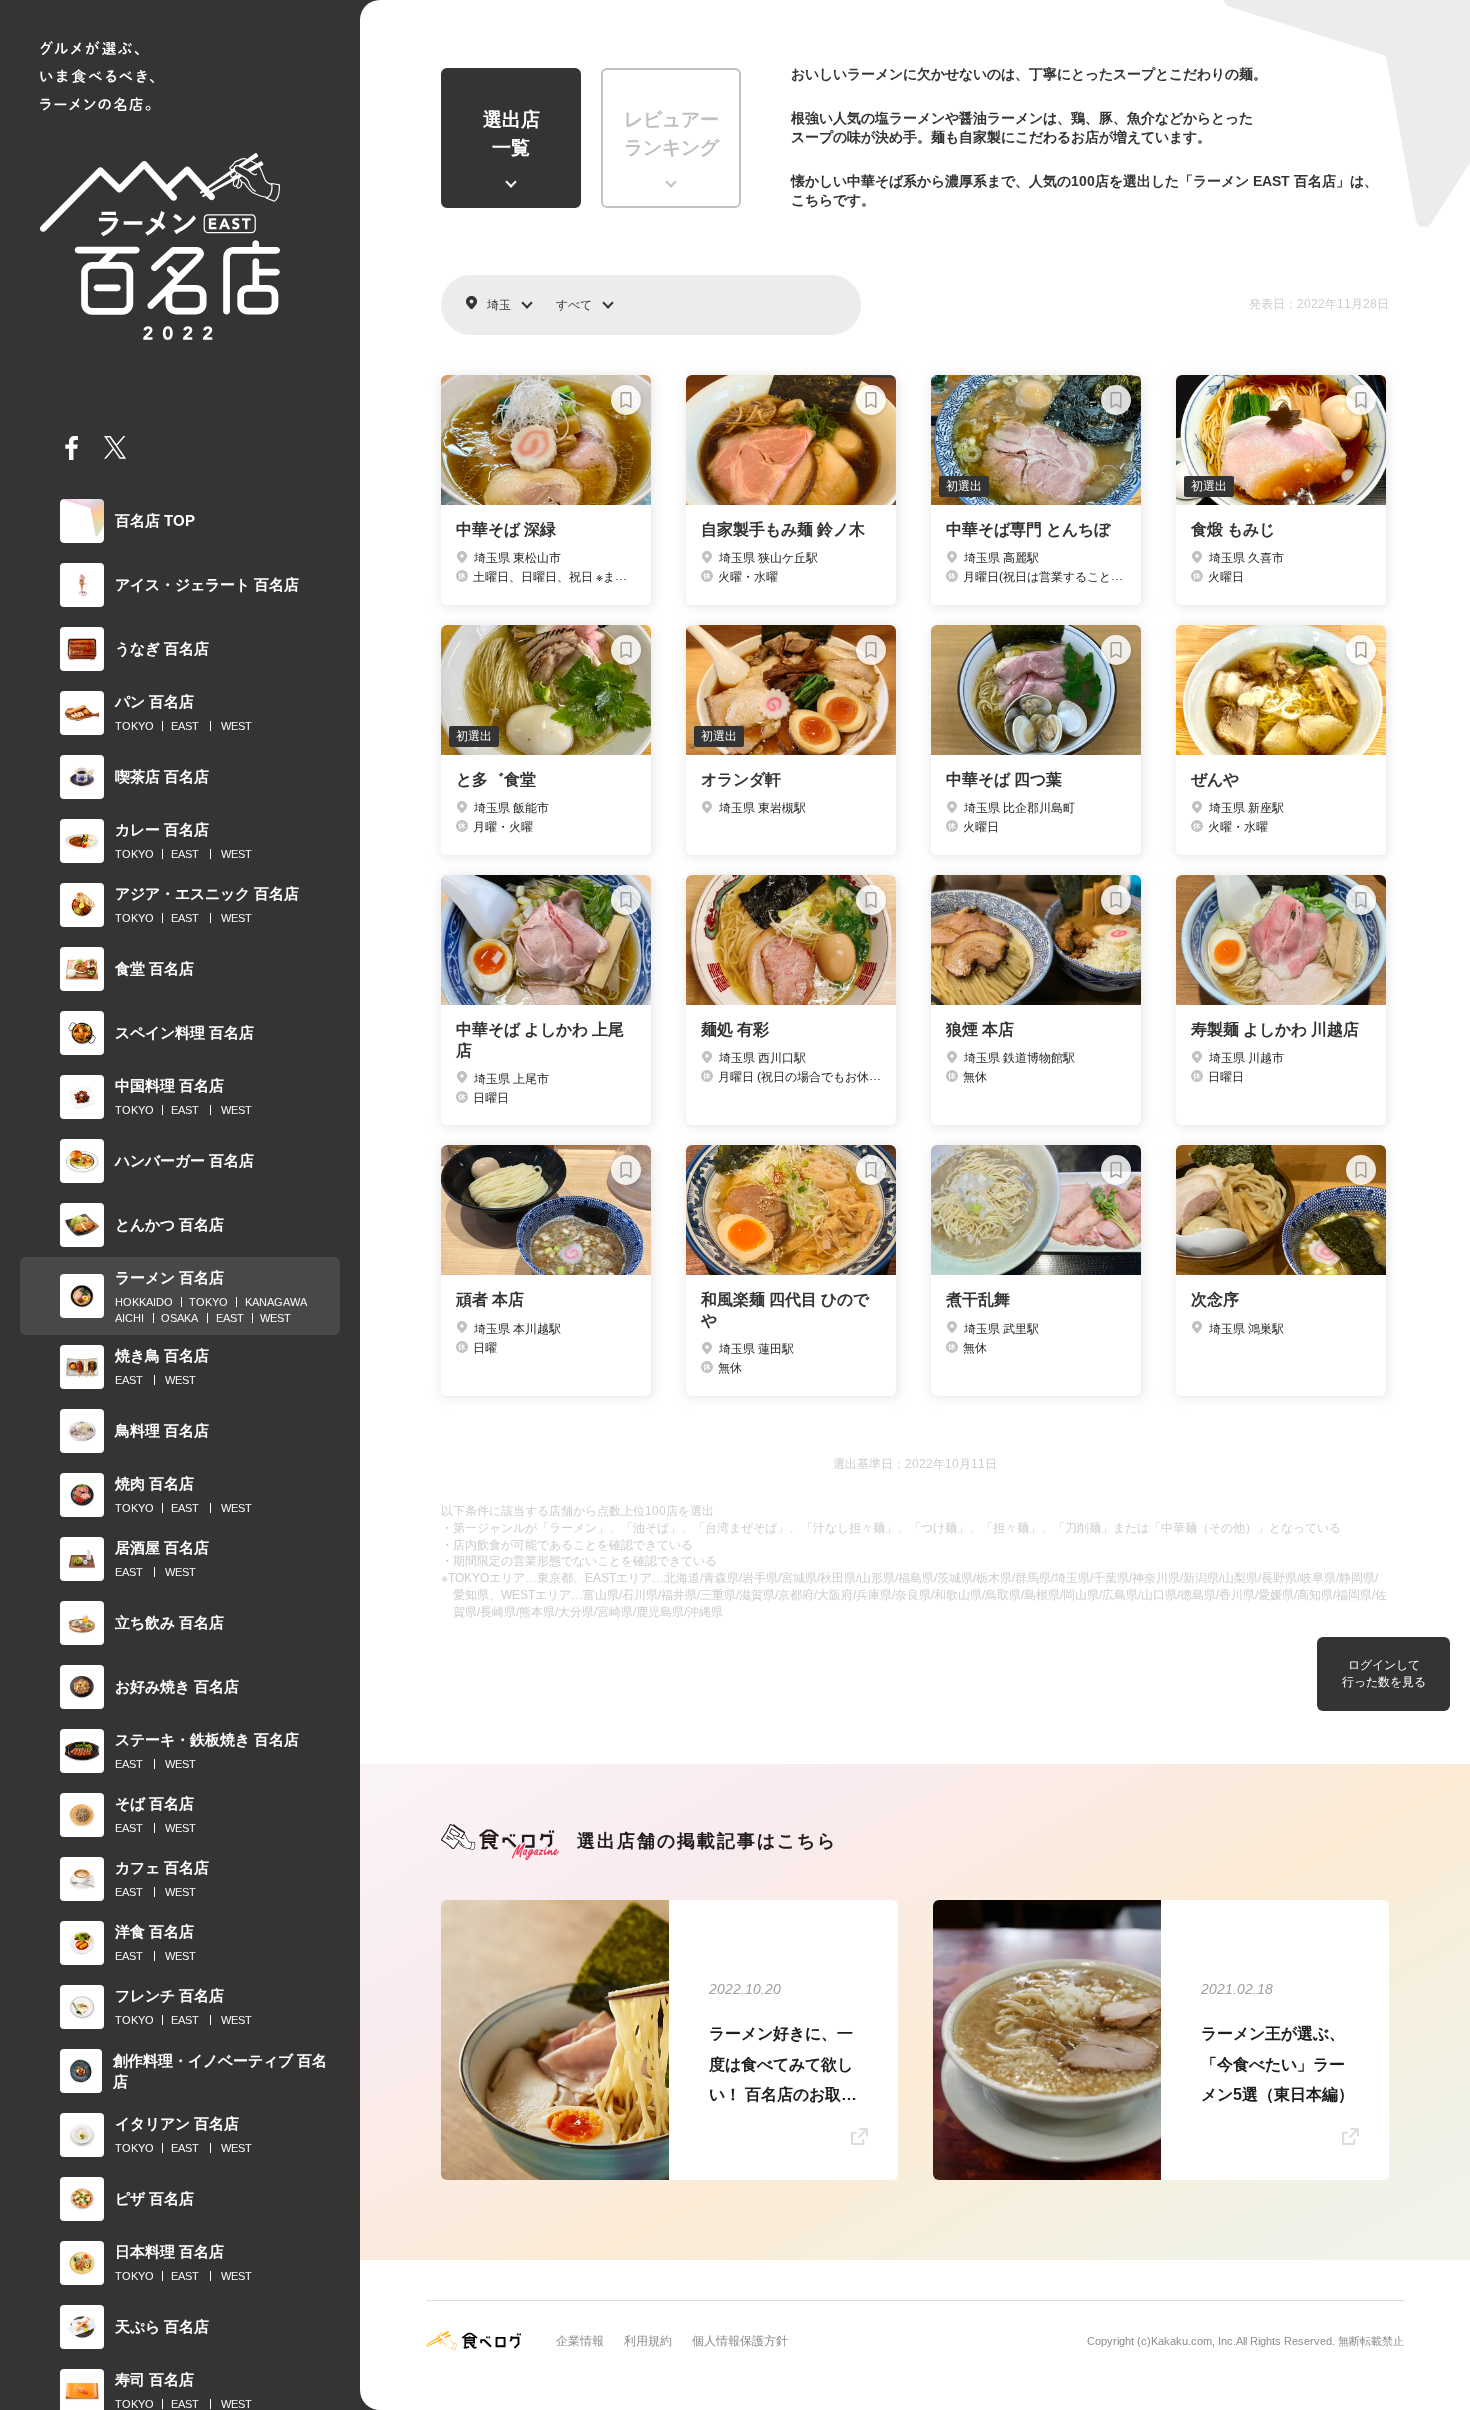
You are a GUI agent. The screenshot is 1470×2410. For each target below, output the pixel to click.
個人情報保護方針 (740, 2341)
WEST (236, 726)
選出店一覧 (511, 134)
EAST (185, 726)
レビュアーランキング (671, 134)
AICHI (129, 1318)
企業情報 (580, 2341)
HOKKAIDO (144, 1302)
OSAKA (179, 1318)
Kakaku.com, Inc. (1193, 2341)
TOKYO (134, 726)
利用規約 (648, 2341)
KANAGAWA (276, 1302)
